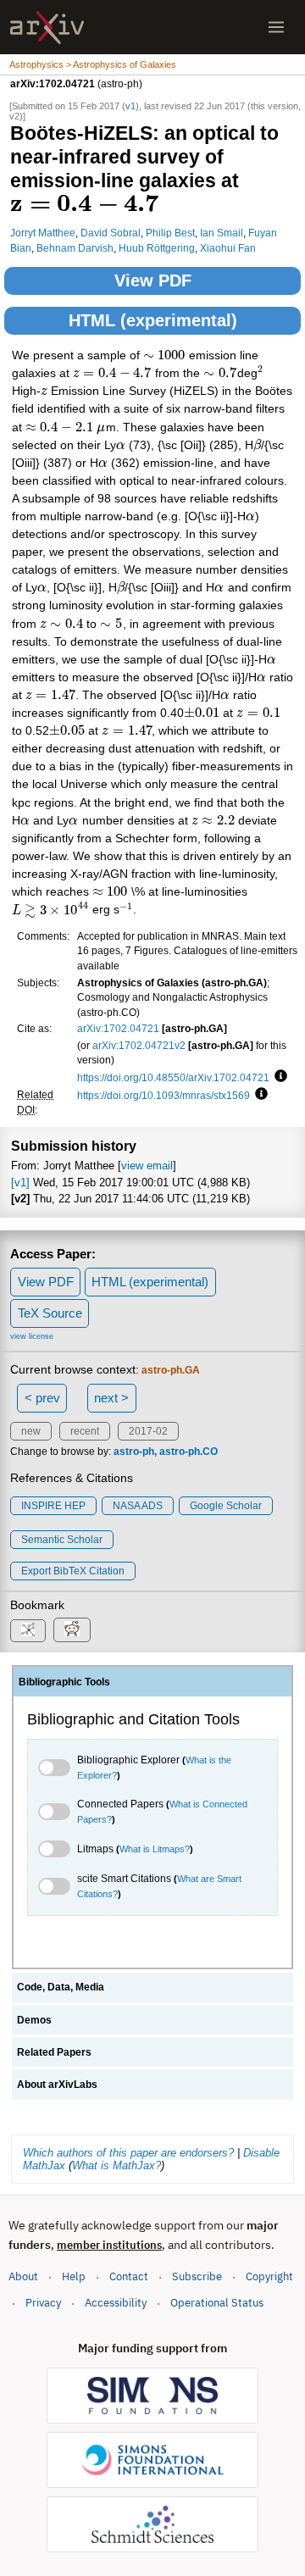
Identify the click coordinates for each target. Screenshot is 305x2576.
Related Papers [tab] (54, 2052)
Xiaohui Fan (228, 248)
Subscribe (197, 2276)
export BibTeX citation (73, 1571)
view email (147, 1166)
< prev (42, 1398)
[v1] (20, 1183)
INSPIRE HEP (53, 1506)
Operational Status (217, 2302)
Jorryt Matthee (43, 233)
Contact (129, 2276)
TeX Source (50, 1313)
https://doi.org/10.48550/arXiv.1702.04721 (173, 1077)
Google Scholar (226, 1506)
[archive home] (47, 28)
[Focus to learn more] (278, 1077)
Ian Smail (222, 233)
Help (74, 2276)
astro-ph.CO (189, 1452)
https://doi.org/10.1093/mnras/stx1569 (164, 1095)
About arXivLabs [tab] (57, 2085)
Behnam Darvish (75, 248)
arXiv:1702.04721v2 (139, 1045)
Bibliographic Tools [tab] (64, 1682)
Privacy (43, 2303)
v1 (130, 106)
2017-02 (148, 1431)
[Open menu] (276, 27)
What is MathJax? (116, 2165)
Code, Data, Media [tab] (61, 1987)
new (31, 1431)
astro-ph (134, 1452)
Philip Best (170, 233)
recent (85, 1431)
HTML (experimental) (153, 320)
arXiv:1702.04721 (118, 1028)
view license (32, 1336)
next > (111, 1398)
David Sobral (111, 233)
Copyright (269, 2276)
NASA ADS (138, 1506)
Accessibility (116, 2303)
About (23, 2276)
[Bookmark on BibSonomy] (28, 1631)
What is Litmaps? (155, 1849)
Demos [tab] (34, 2020)
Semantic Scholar (62, 1540)
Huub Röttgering (157, 248)
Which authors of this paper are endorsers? (128, 2153)
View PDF (153, 280)
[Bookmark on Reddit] (72, 1630)
